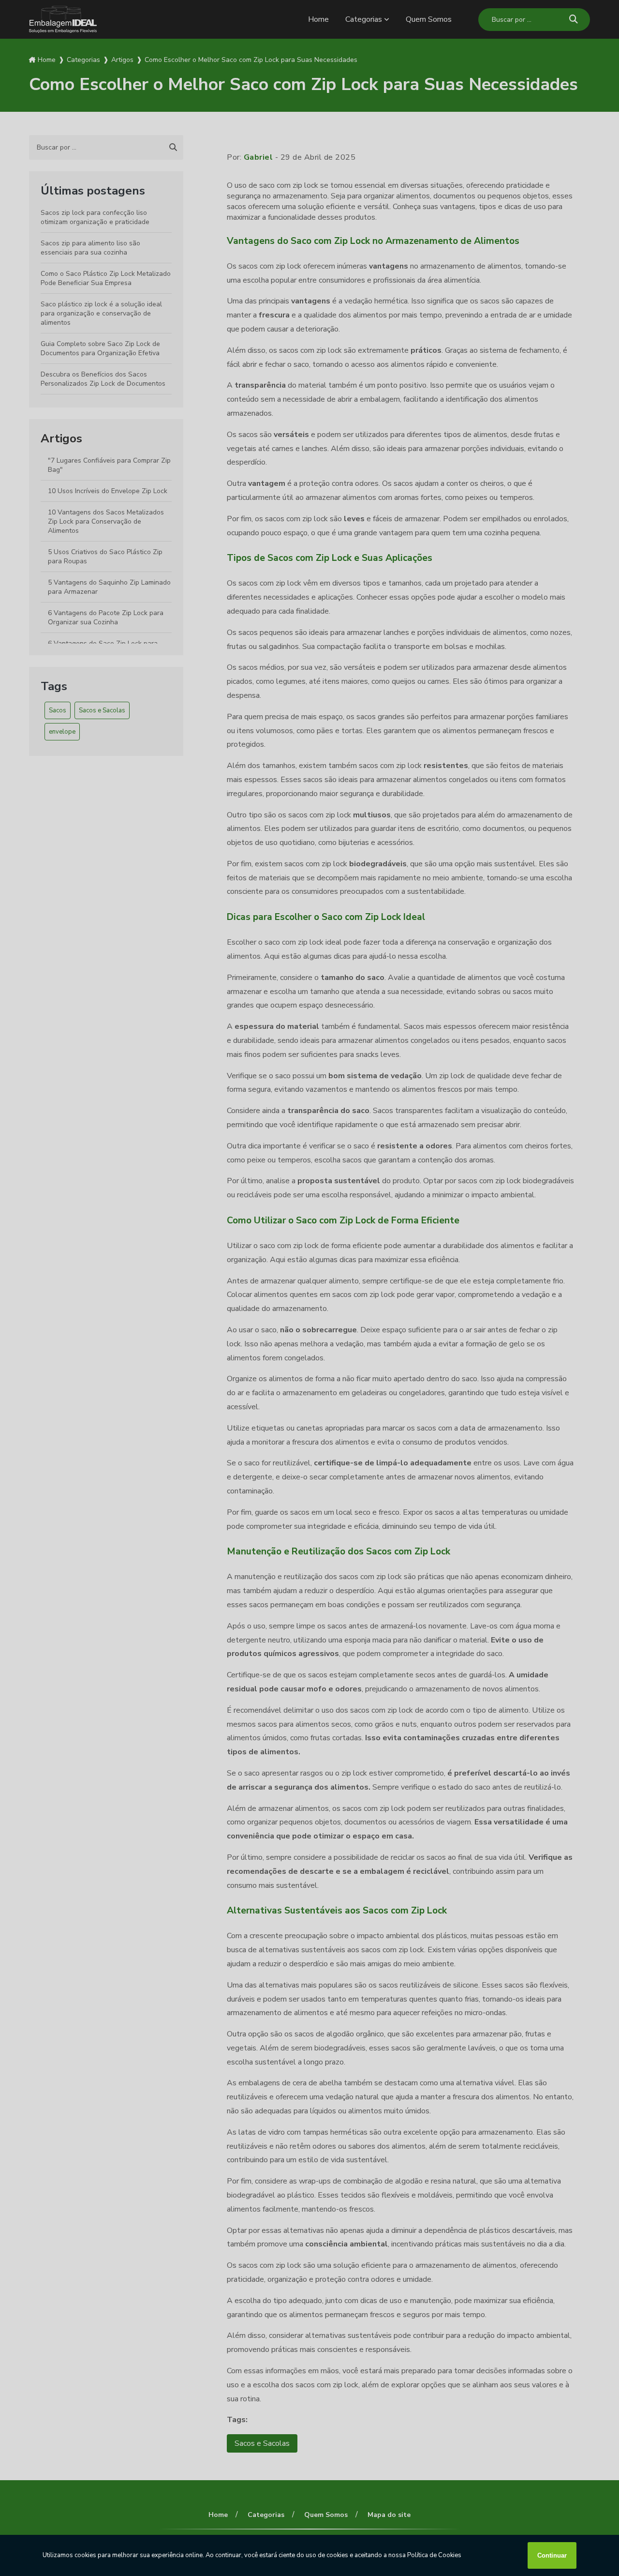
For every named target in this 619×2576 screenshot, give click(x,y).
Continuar (552, 2555)
